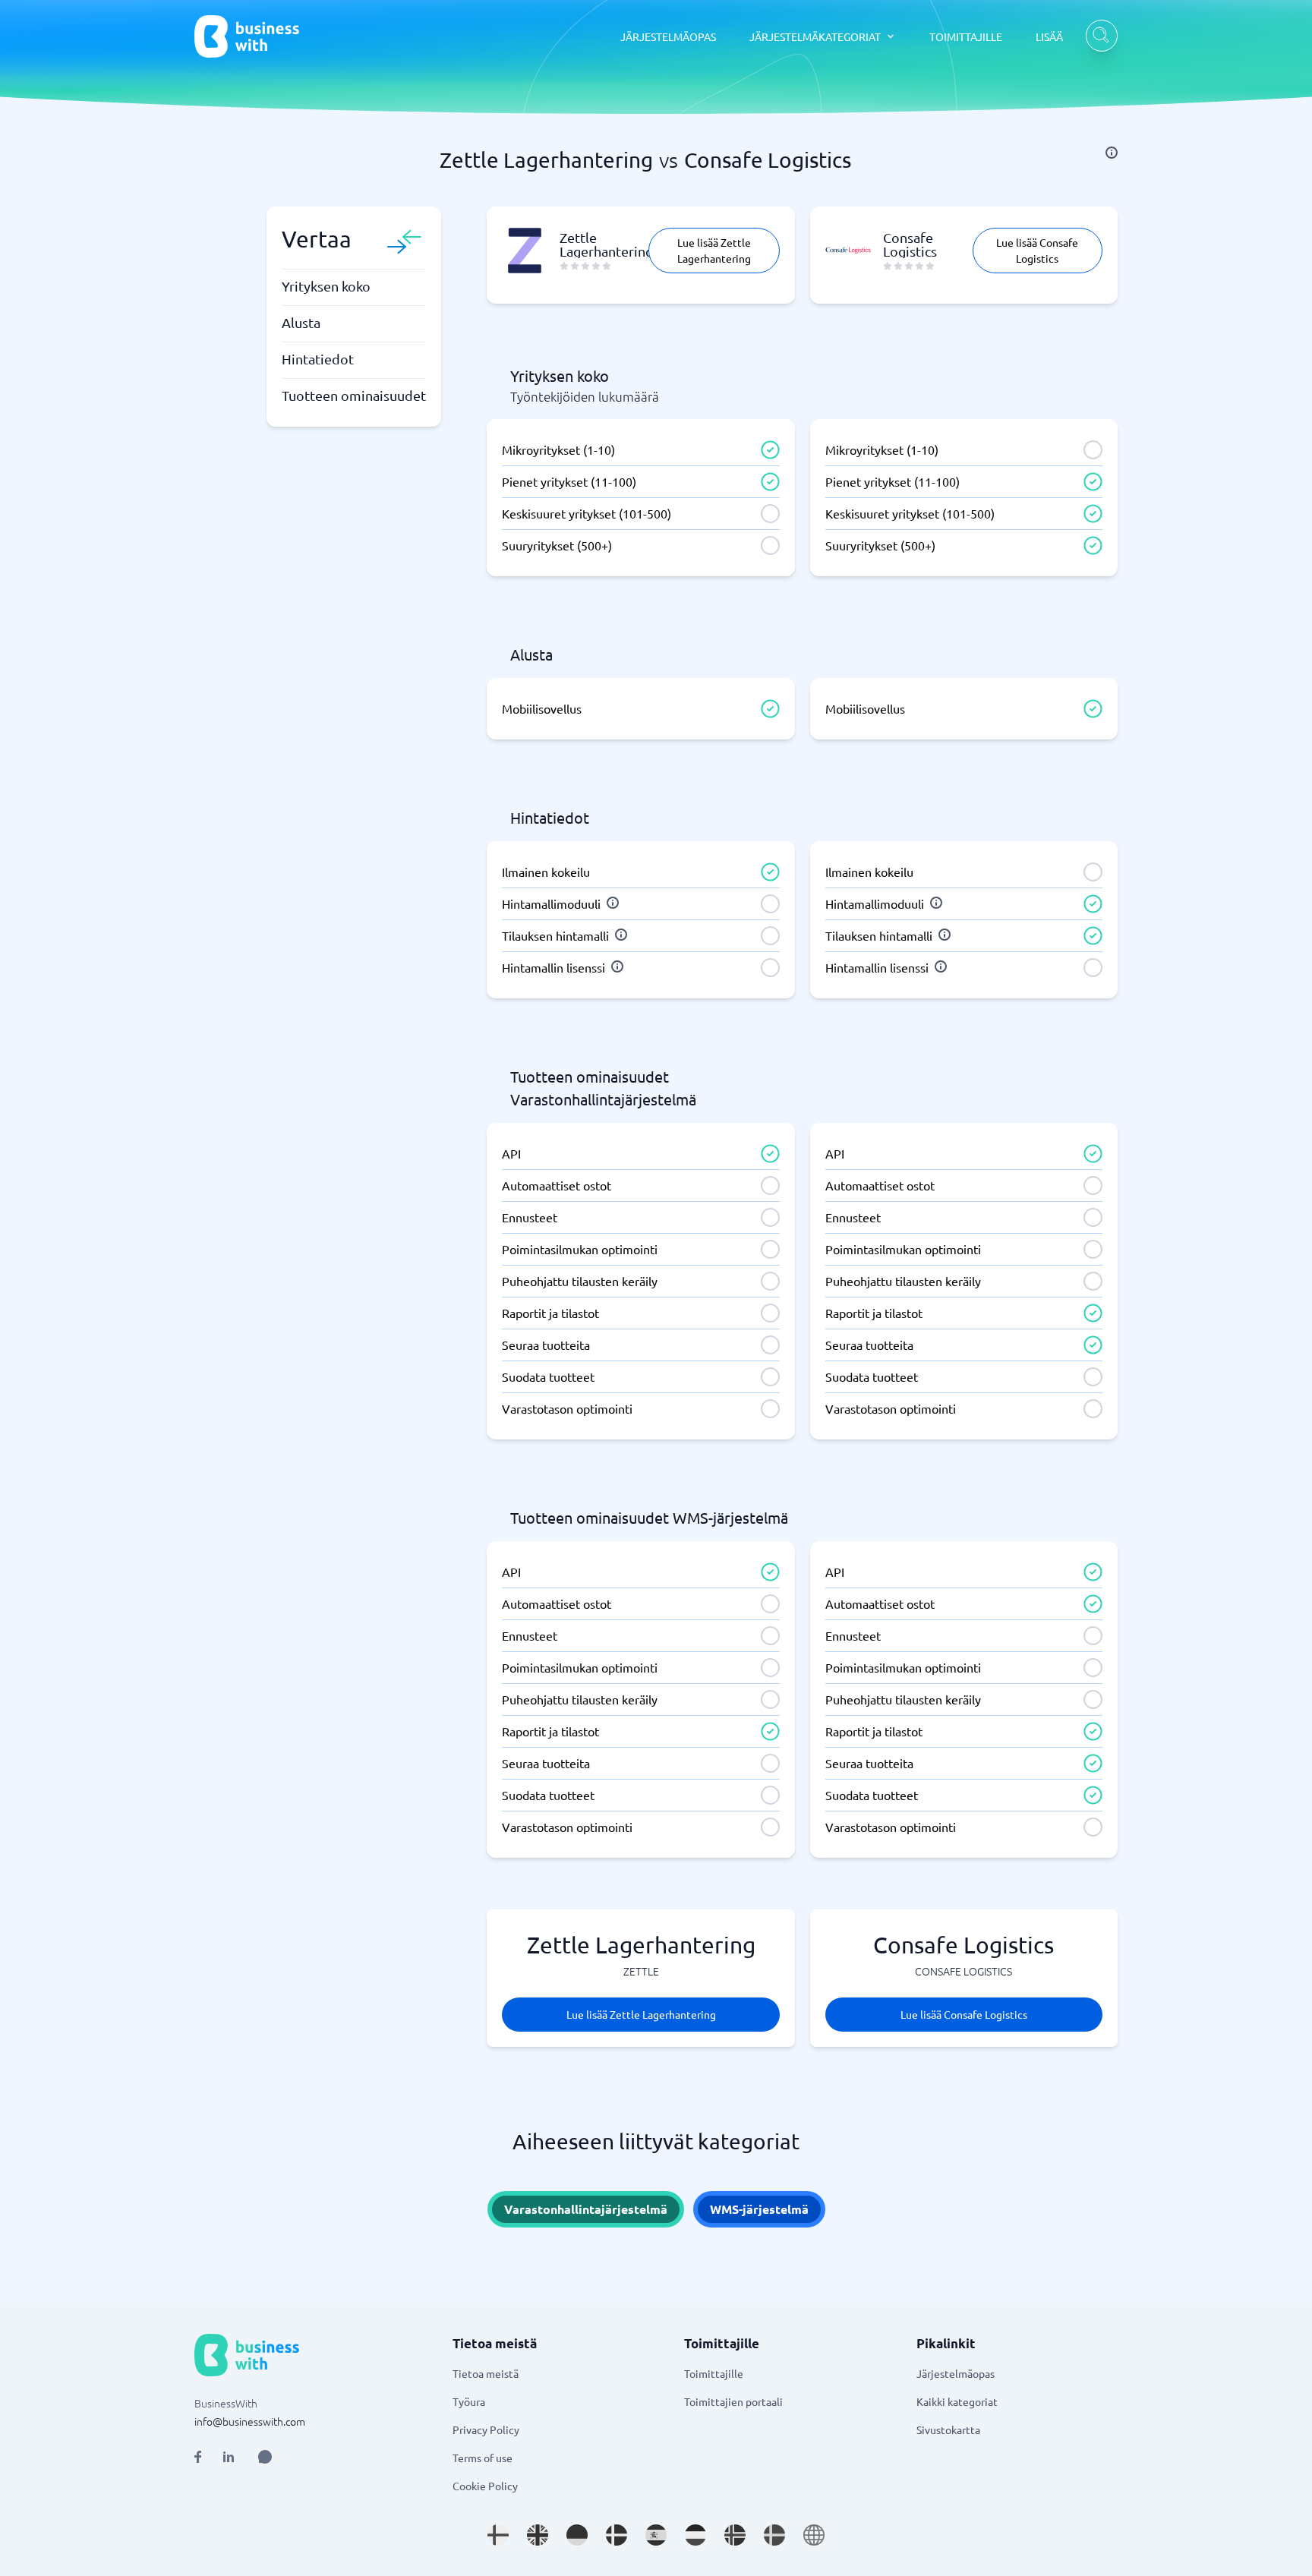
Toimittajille (714, 2373)
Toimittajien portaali (733, 2401)
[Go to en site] (814, 2535)
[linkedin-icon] (229, 2457)
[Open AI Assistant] (265, 2457)
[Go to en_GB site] (538, 2535)
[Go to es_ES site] (656, 2535)
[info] (1112, 153)
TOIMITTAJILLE (966, 36)
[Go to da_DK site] (617, 2535)
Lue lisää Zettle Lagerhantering (714, 250)
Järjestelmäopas (956, 2373)
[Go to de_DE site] (577, 2535)
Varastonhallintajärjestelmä (586, 2209)
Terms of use (483, 2458)
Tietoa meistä (486, 2373)
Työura (469, 2401)
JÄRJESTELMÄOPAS (668, 36)
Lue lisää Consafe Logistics (1037, 250)
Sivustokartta (948, 2429)
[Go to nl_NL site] (695, 2535)
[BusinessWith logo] (247, 36)
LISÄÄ (1049, 36)
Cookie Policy (485, 2486)
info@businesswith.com (250, 2421)
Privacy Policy (486, 2429)
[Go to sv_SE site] (774, 2535)
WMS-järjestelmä (759, 2209)
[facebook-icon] (198, 2457)
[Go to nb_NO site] (735, 2535)
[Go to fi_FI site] (498, 2535)
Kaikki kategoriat (957, 2401)
